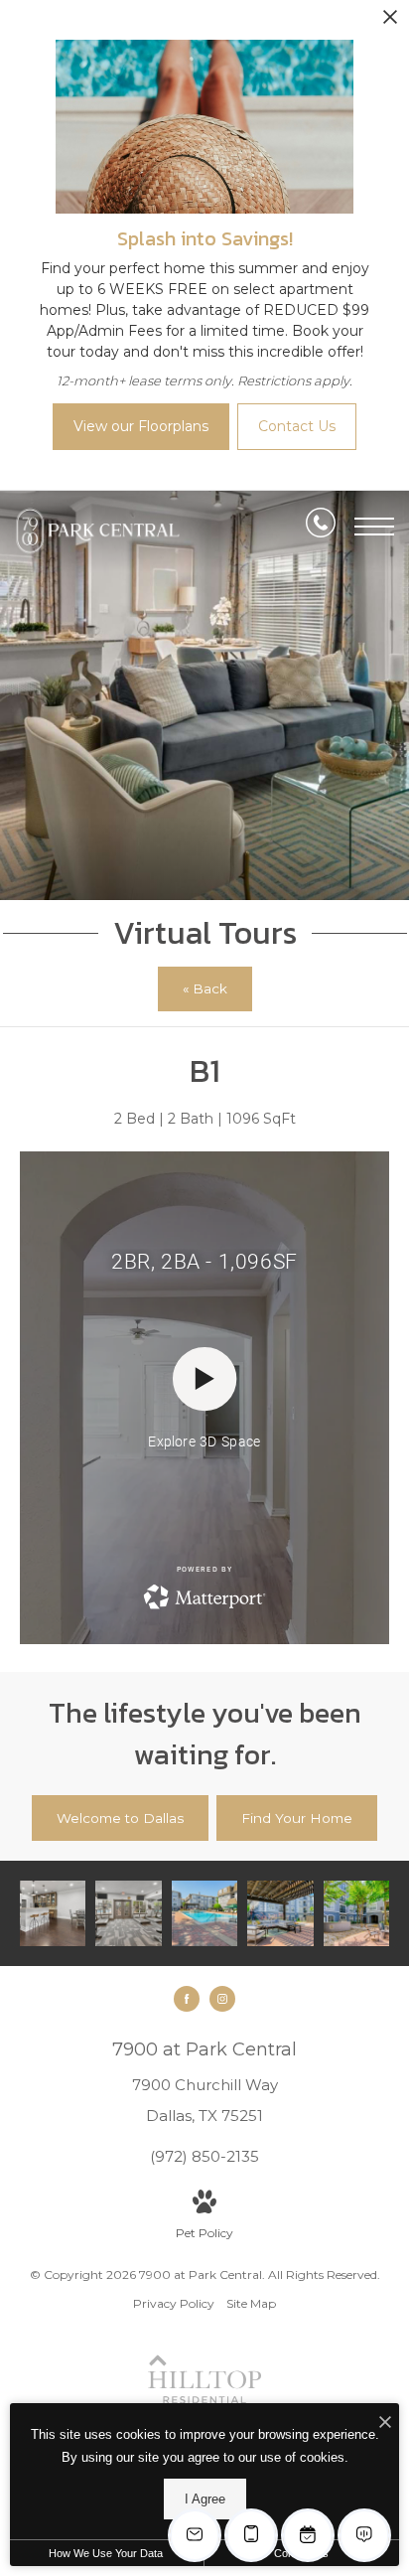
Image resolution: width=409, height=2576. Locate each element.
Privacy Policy (174, 2303)
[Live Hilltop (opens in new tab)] (204, 2400)
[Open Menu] (374, 527)
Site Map (251, 2303)
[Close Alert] (390, 22)
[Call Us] (321, 527)
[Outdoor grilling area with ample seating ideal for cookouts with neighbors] (356, 1913)
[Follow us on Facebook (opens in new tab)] (187, 1999)
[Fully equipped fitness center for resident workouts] (128, 1913)
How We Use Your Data (106, 2553)
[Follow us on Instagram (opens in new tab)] (222, 1999)
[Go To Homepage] (114, 535)
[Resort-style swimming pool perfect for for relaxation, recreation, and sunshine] (204, 1913)
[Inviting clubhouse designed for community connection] (53, 1913)
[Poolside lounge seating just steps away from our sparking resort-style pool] (280, 1913)
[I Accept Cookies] (385, 2424)
